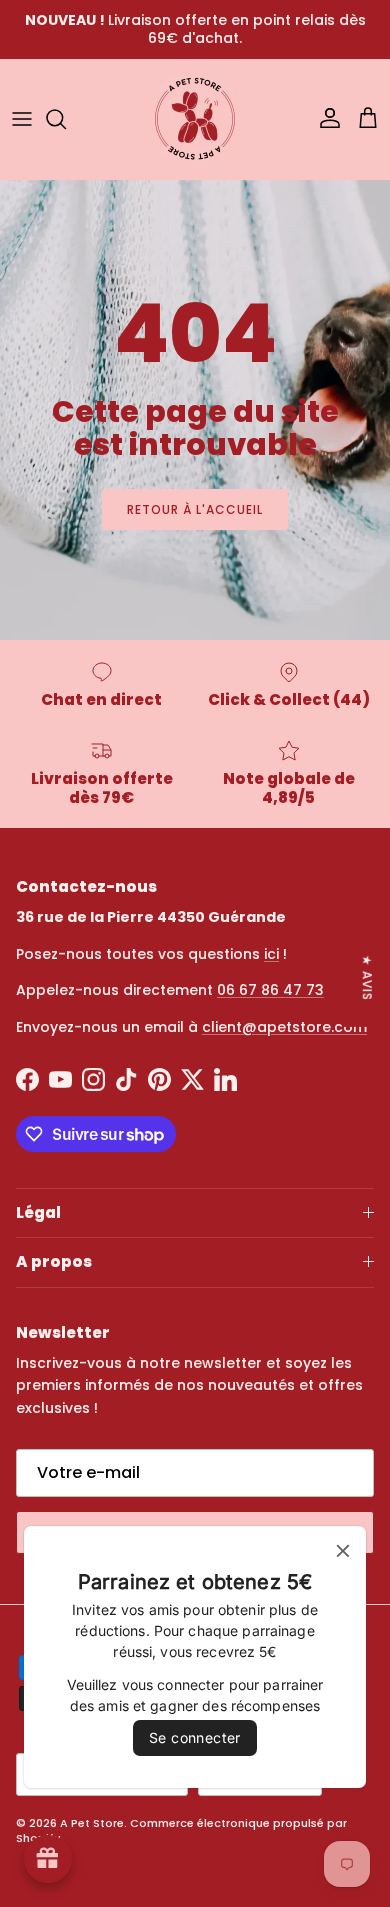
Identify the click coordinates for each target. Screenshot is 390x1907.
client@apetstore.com (284, 1027)
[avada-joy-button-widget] (48, 1859)
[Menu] (22, 119)
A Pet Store (92, 1823)
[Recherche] (66, 119)
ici (271, 954)
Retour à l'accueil (194, 509)
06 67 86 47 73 (270, 990)
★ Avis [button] (367, 977)
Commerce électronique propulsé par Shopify (181, 1830)
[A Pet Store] (195, 119)
